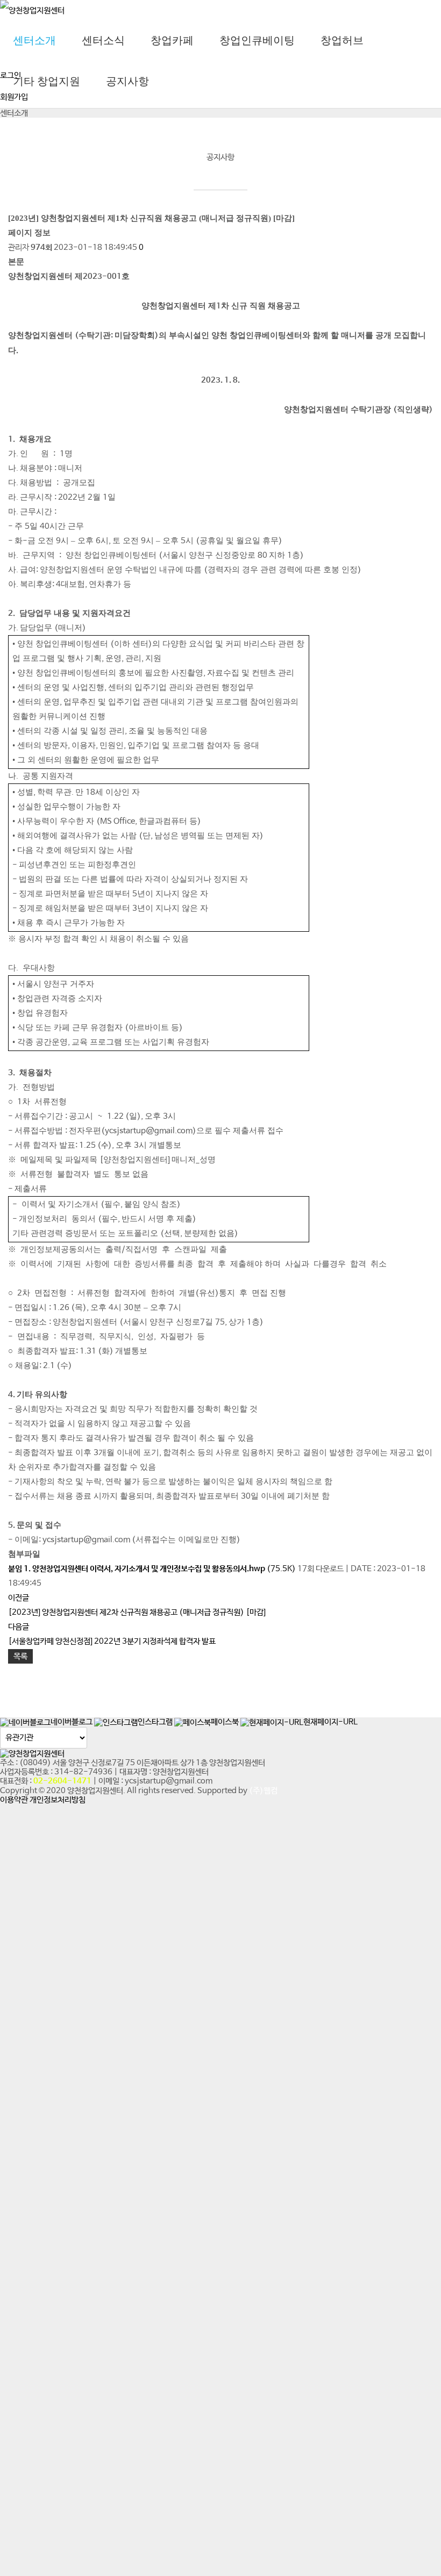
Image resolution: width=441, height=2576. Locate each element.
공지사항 (127, 81)
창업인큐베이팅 (257, 40)
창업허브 (342, 40)
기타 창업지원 (47, 81)
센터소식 (103, 40)
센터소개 (34, 40)
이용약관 (14, 1800)
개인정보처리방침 (58, 1800)
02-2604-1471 (62, 1781)
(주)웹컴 (263, 1791)
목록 (20, 1656)
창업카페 (172, 40)
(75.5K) (153, 1569)
